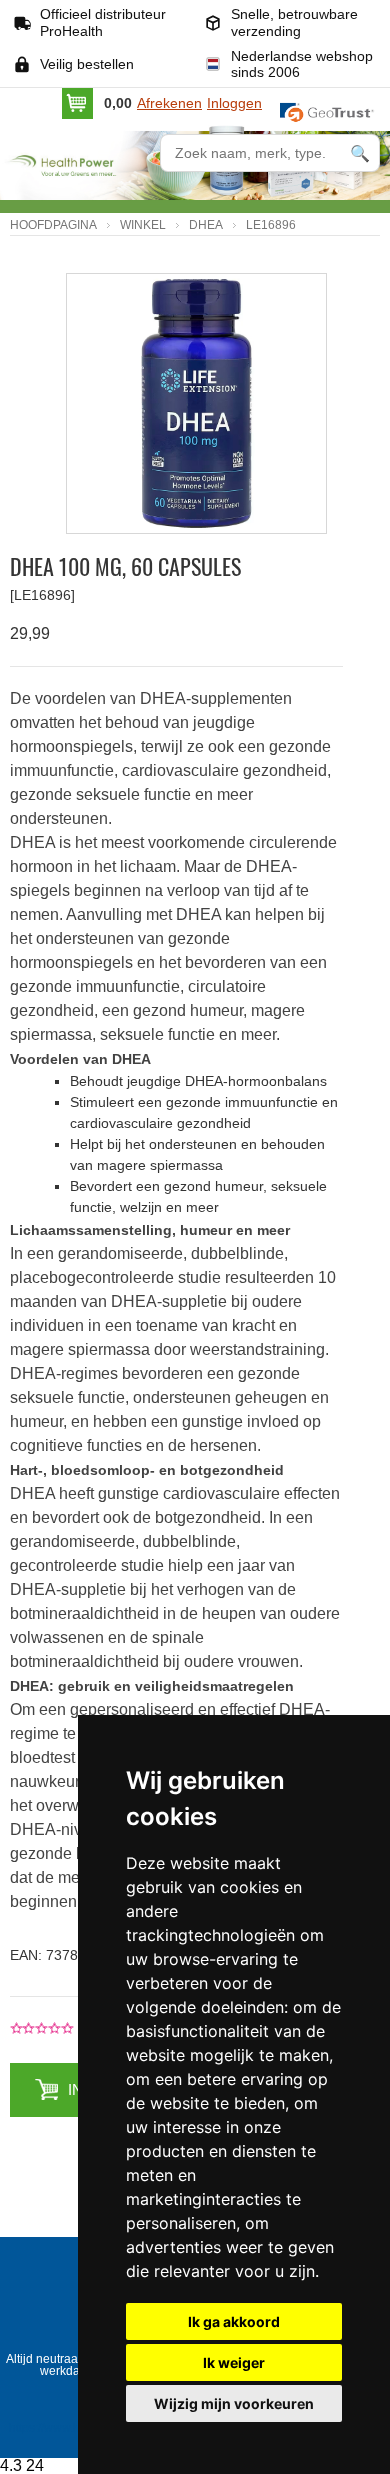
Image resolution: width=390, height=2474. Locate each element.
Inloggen (234, 103)
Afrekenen (169, 103)
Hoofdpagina (53, 225)
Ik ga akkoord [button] (234, 2321)
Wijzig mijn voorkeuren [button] (234, 2403)
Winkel (143, 225)
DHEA (206, 225)
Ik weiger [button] (234, 2362)
